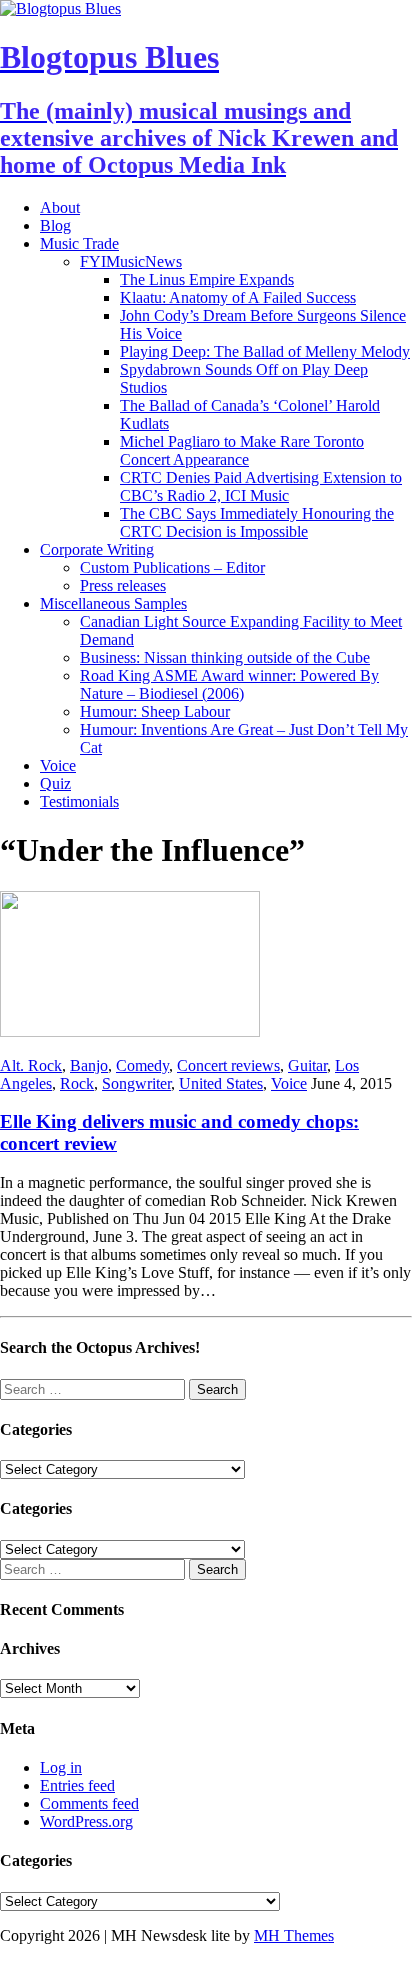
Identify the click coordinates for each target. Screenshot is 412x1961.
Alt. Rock (31, 1065)
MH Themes (294, 1935)
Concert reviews (228, 1065)
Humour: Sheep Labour (155, 711)
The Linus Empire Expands (207, 279)
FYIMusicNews (131, 261)
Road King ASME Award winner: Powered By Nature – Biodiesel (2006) (229, 684)
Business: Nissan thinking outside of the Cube (225, 657)
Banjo (89, 1065)
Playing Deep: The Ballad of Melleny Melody (265, 351)
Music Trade (79, 243)
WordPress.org (86, 1821)
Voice (58, 765)
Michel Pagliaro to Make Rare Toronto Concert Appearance (242, 450)
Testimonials (79, 801)
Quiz (55, 783)
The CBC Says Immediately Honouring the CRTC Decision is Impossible (257, 522)
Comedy (142, 1065)
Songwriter (136, 1083)
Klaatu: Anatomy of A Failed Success (238, 297)
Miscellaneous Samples (113, 603)
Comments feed (89, 1803)
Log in (61, 1767)
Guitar (307, 1065)
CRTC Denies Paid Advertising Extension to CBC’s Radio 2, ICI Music (261, 486)
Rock (77, 1083)
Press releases (123, 585)
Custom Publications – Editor (172, 567)
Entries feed (77, 1785)
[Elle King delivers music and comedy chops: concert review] (130, 1031)
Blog (55, 225)
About (60, 207)
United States (221, 1083)
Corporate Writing (97, 549)
